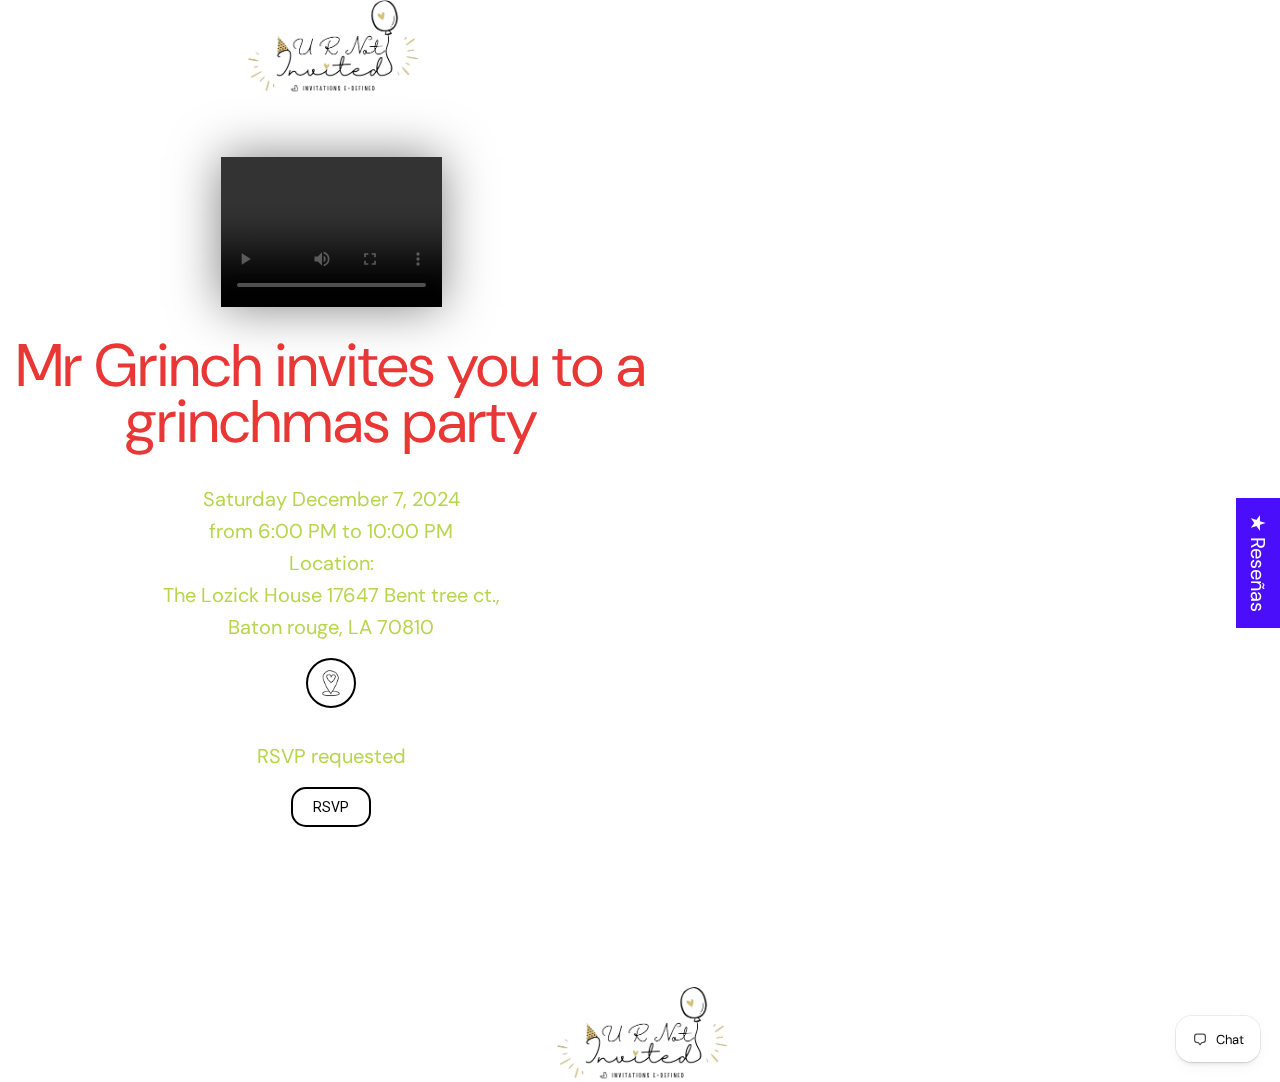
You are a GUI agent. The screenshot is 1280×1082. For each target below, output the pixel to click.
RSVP (331, 807)
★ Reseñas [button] (1258, 563)
